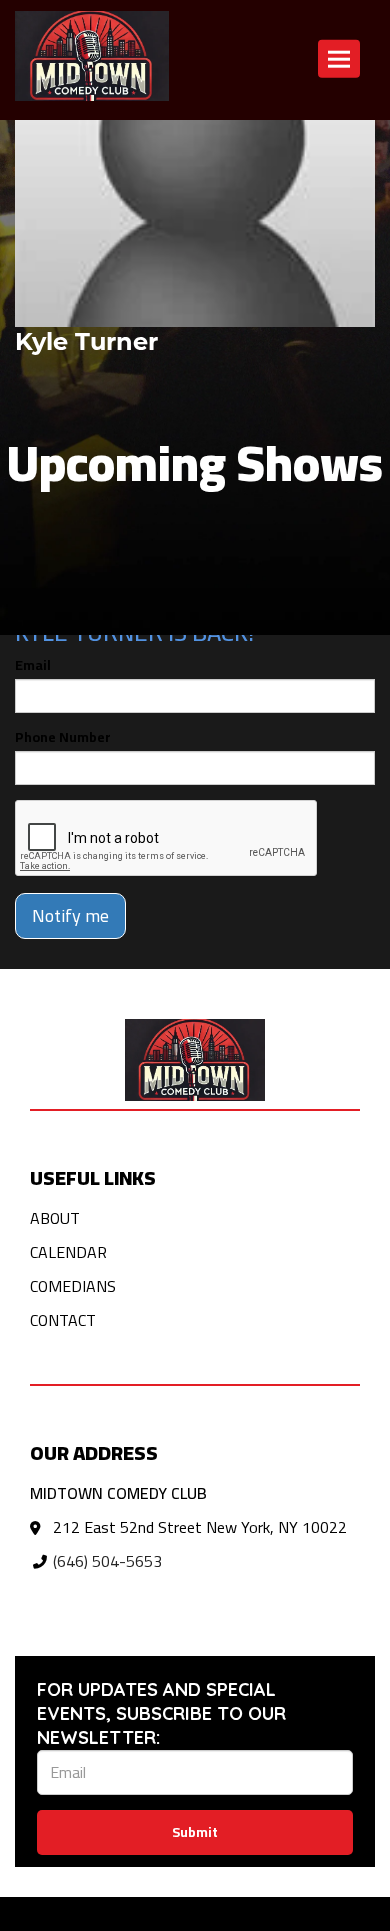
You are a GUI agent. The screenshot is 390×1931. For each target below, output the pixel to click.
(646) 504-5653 (107, 1561)
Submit (195, 1832)
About (55, 1218)
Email (33, 665)
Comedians (73, 1286)
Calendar (68, 1252)
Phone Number (63, 737)
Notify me (70, 915)
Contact (63, 1320)
